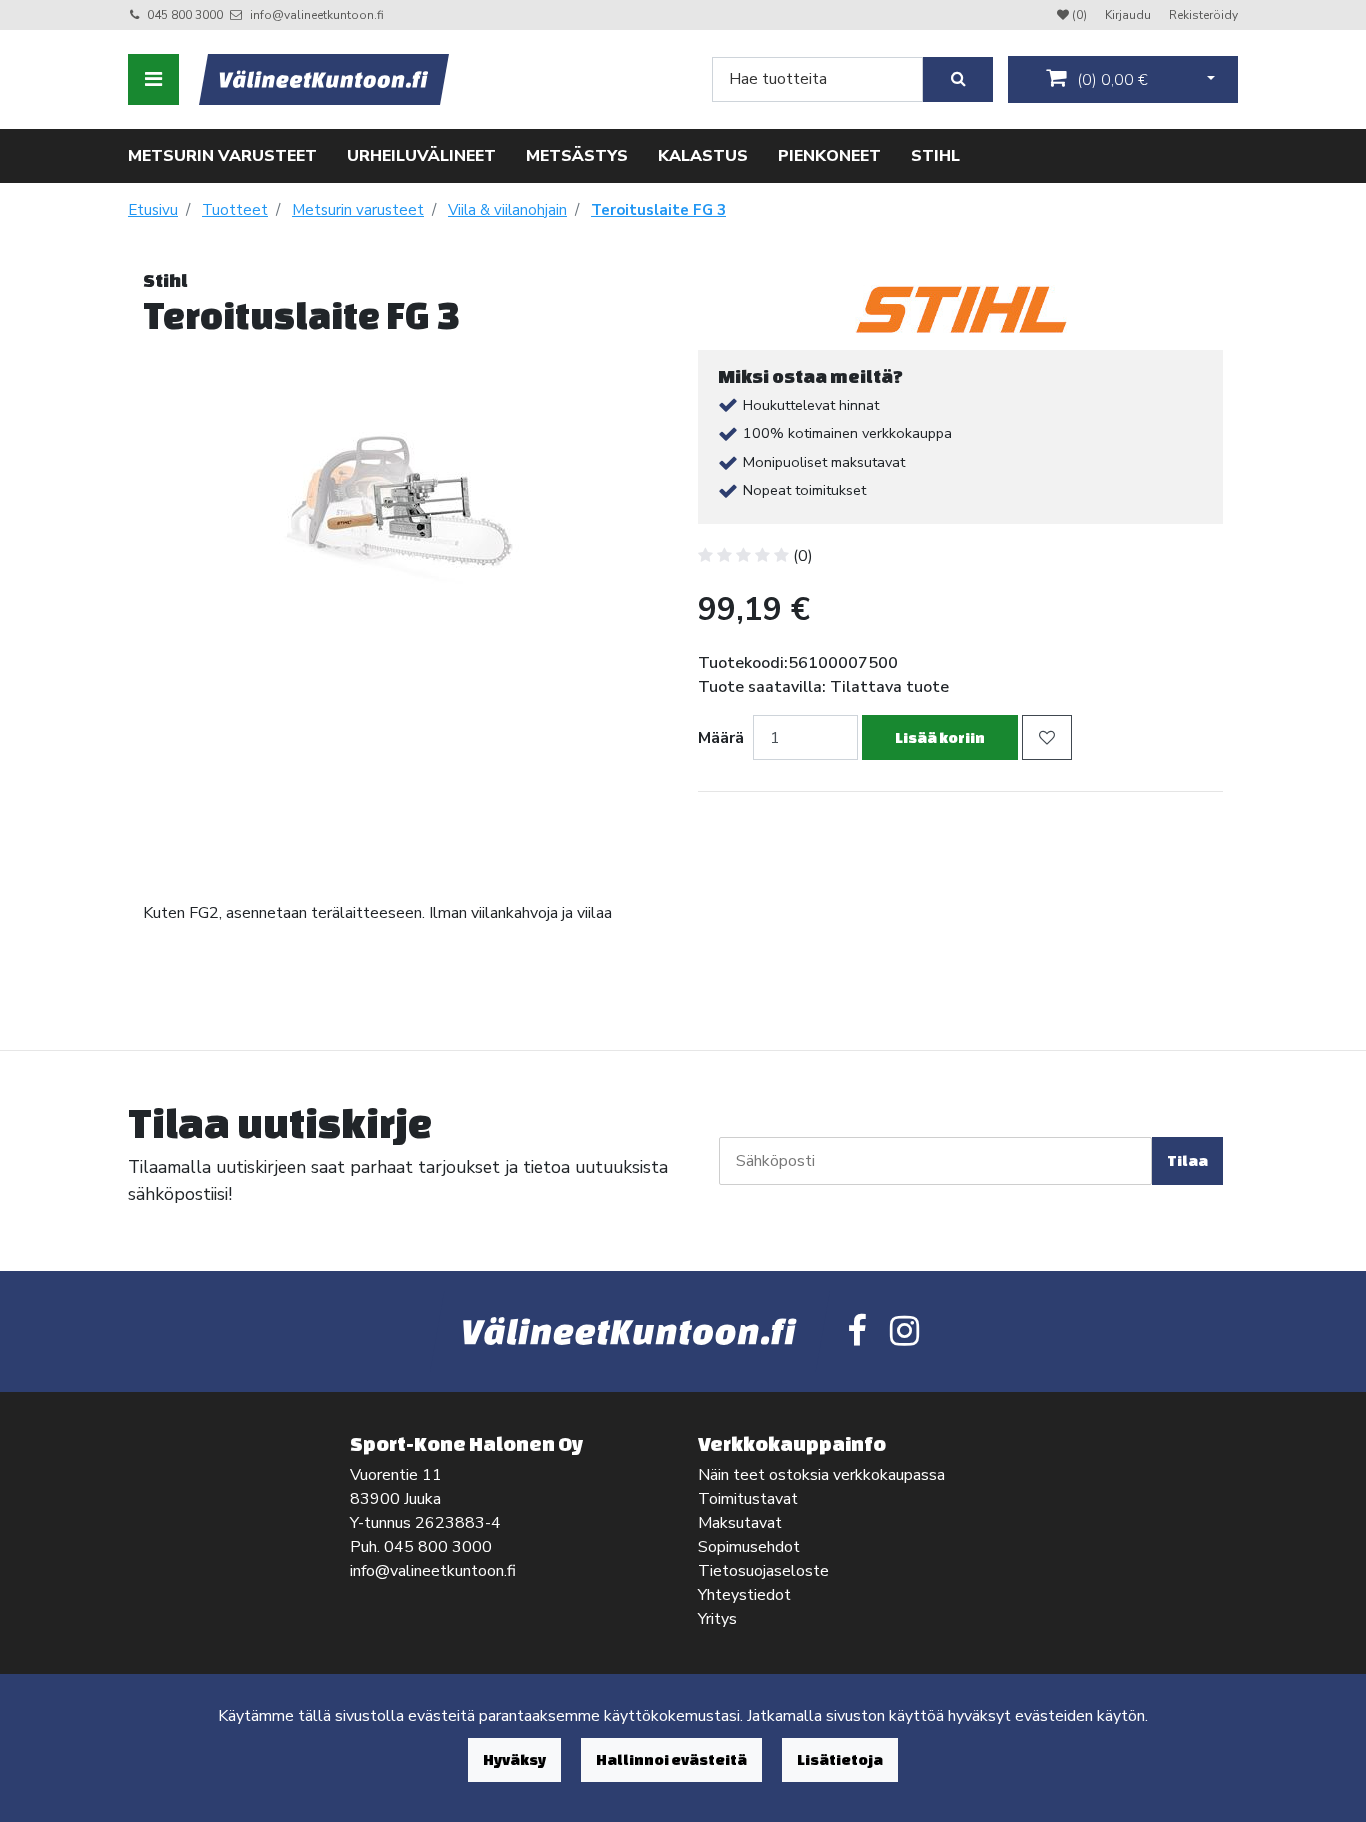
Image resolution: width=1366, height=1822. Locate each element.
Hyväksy (514, 1759)
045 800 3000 (185, 15)
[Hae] (958, 79)
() (1110, 80)
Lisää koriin (940, 737)
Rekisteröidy (1203, 15)
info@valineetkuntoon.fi (317, 15)
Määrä (721, 738)
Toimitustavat (748, 1499)
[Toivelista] (1047, 737)
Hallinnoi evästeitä (671, 1759)
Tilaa (1187, 1160)
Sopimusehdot (749, 1547)
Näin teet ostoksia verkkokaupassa (821, 1475)
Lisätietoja (840, 1759)
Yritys (717, 1619)
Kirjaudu (1129, 15)
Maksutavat (740, 1523)
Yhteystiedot (744, 1595)
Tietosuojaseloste (763, 1571)
